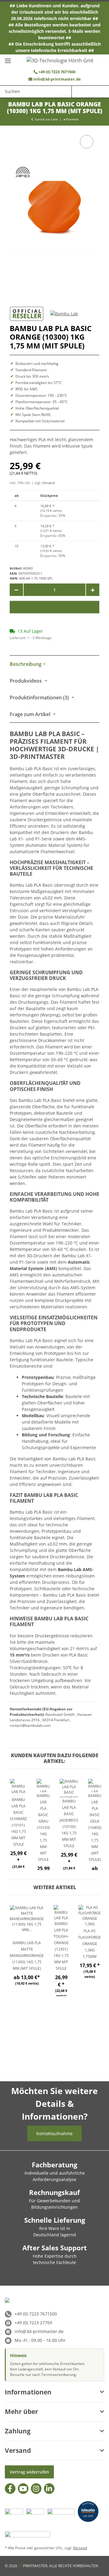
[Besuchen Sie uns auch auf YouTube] (23, 2489)
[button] (90, 92)
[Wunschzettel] (78, 92)
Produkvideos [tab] (26, 681)
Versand (48, 483)
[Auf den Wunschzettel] (87, 142)
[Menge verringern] (16, 590)
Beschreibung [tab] (26, 664)
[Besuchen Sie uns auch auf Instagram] (36, 2489)
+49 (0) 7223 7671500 (56, 72)
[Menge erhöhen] (93, 590)
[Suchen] (65, 91)
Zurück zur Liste (46, 119)
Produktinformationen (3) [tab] (40, 698)
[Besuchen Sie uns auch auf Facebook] (10, 2489)
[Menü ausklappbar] (8, 58)
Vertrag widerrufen (29, 2472)
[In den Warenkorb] (54, 607)
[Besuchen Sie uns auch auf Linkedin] (49, 2489)
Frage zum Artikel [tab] (31, 714)
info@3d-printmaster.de (57, 79)
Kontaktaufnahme (54, 2133)
